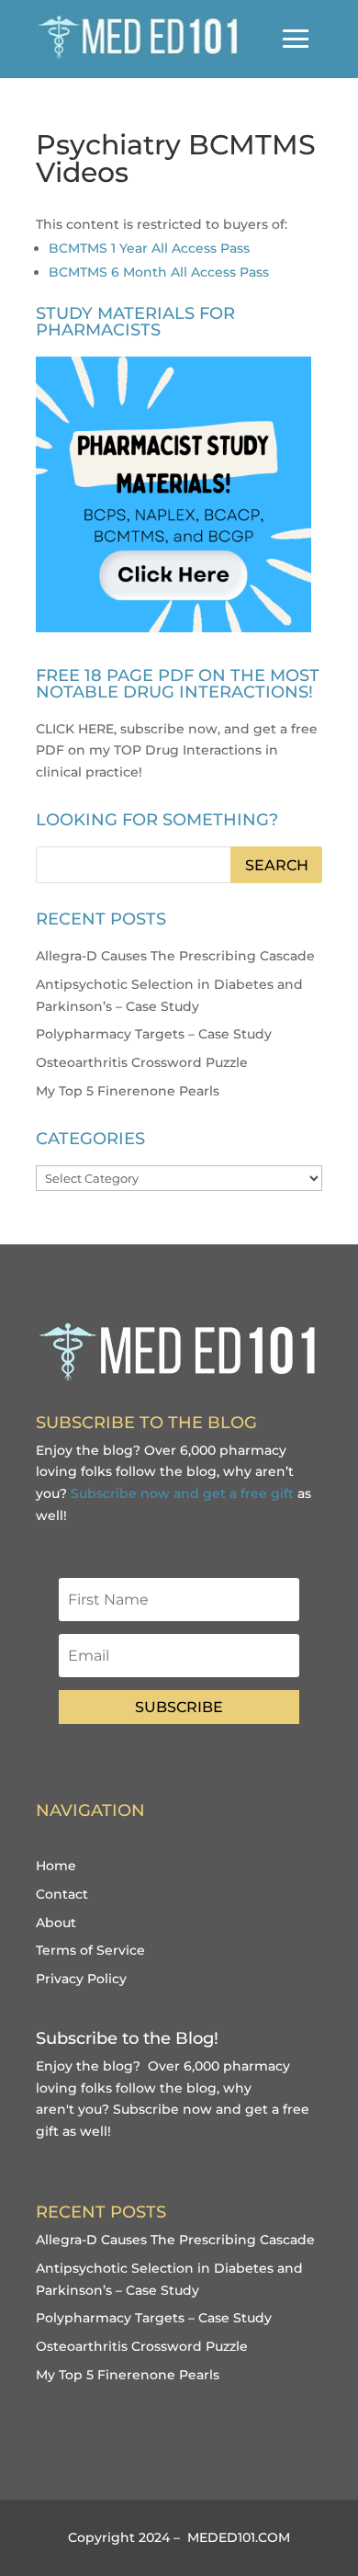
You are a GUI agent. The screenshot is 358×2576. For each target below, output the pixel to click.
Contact (62, 1894)
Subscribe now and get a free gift (182, 1493)
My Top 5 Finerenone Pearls (128, 1091)
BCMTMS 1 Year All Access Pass (149, 248)
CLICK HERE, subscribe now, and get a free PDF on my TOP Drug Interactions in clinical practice (177, 751)
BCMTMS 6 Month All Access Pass (159, 272)
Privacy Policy (81, 1979)
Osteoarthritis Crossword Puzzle (142, 1062)
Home (56, 1866)
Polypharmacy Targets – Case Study (154, 1034)
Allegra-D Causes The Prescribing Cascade (175, 956)
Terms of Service (90, 1950)
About (56, 1923)
